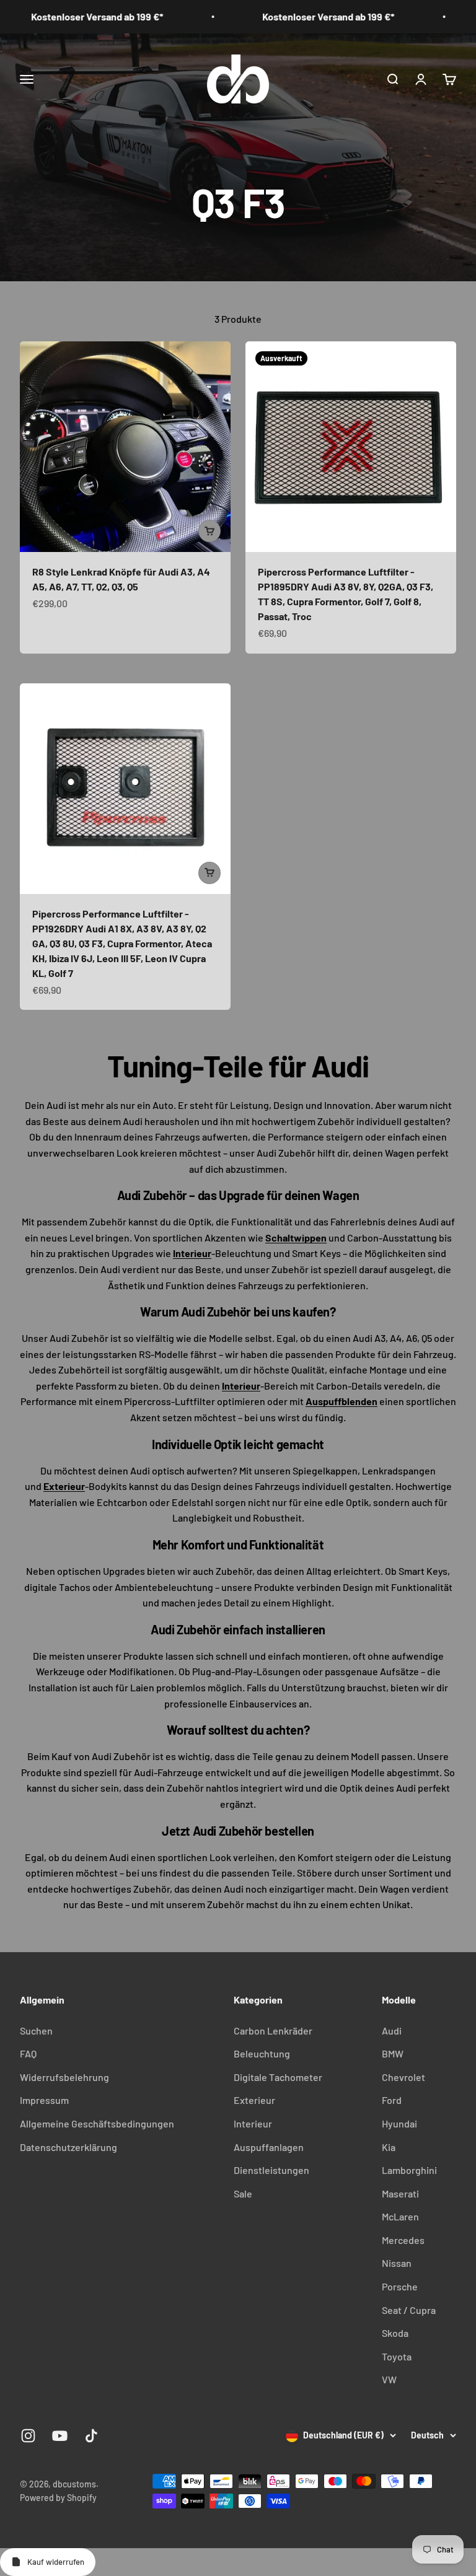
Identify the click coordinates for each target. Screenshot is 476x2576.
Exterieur (254, 2100)
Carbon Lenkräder (273, 2031)
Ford (392, 2100)
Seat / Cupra (409, 2310)
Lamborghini (409, 2170)
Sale (243, 2193)
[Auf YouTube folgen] (60, 2436)
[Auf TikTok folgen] (91, 2436)
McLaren (400, 2216)
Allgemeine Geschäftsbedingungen (97, 2123)
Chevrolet (403, 2077)
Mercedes (403, 2240)
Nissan (397, 2263)
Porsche (400, 2286)
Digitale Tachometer (278, 2077)
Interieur (253, 2123)
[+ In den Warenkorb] (209, 531)
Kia (389, 2147)
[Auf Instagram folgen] (28, 2436)
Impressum (44, 2100)
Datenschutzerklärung (68, 2147)
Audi (392, 2031)
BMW (393, 2053)
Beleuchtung (262, 2053)
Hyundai (399, 2123)
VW (389, 2379)
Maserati (400, 2193)
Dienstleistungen (271, 2170)
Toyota (397, 2356)
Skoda (395, 2333)
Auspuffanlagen (269, 2147)
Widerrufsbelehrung (64, 2077)
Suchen (36, 2031)
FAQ (28, 2053)
